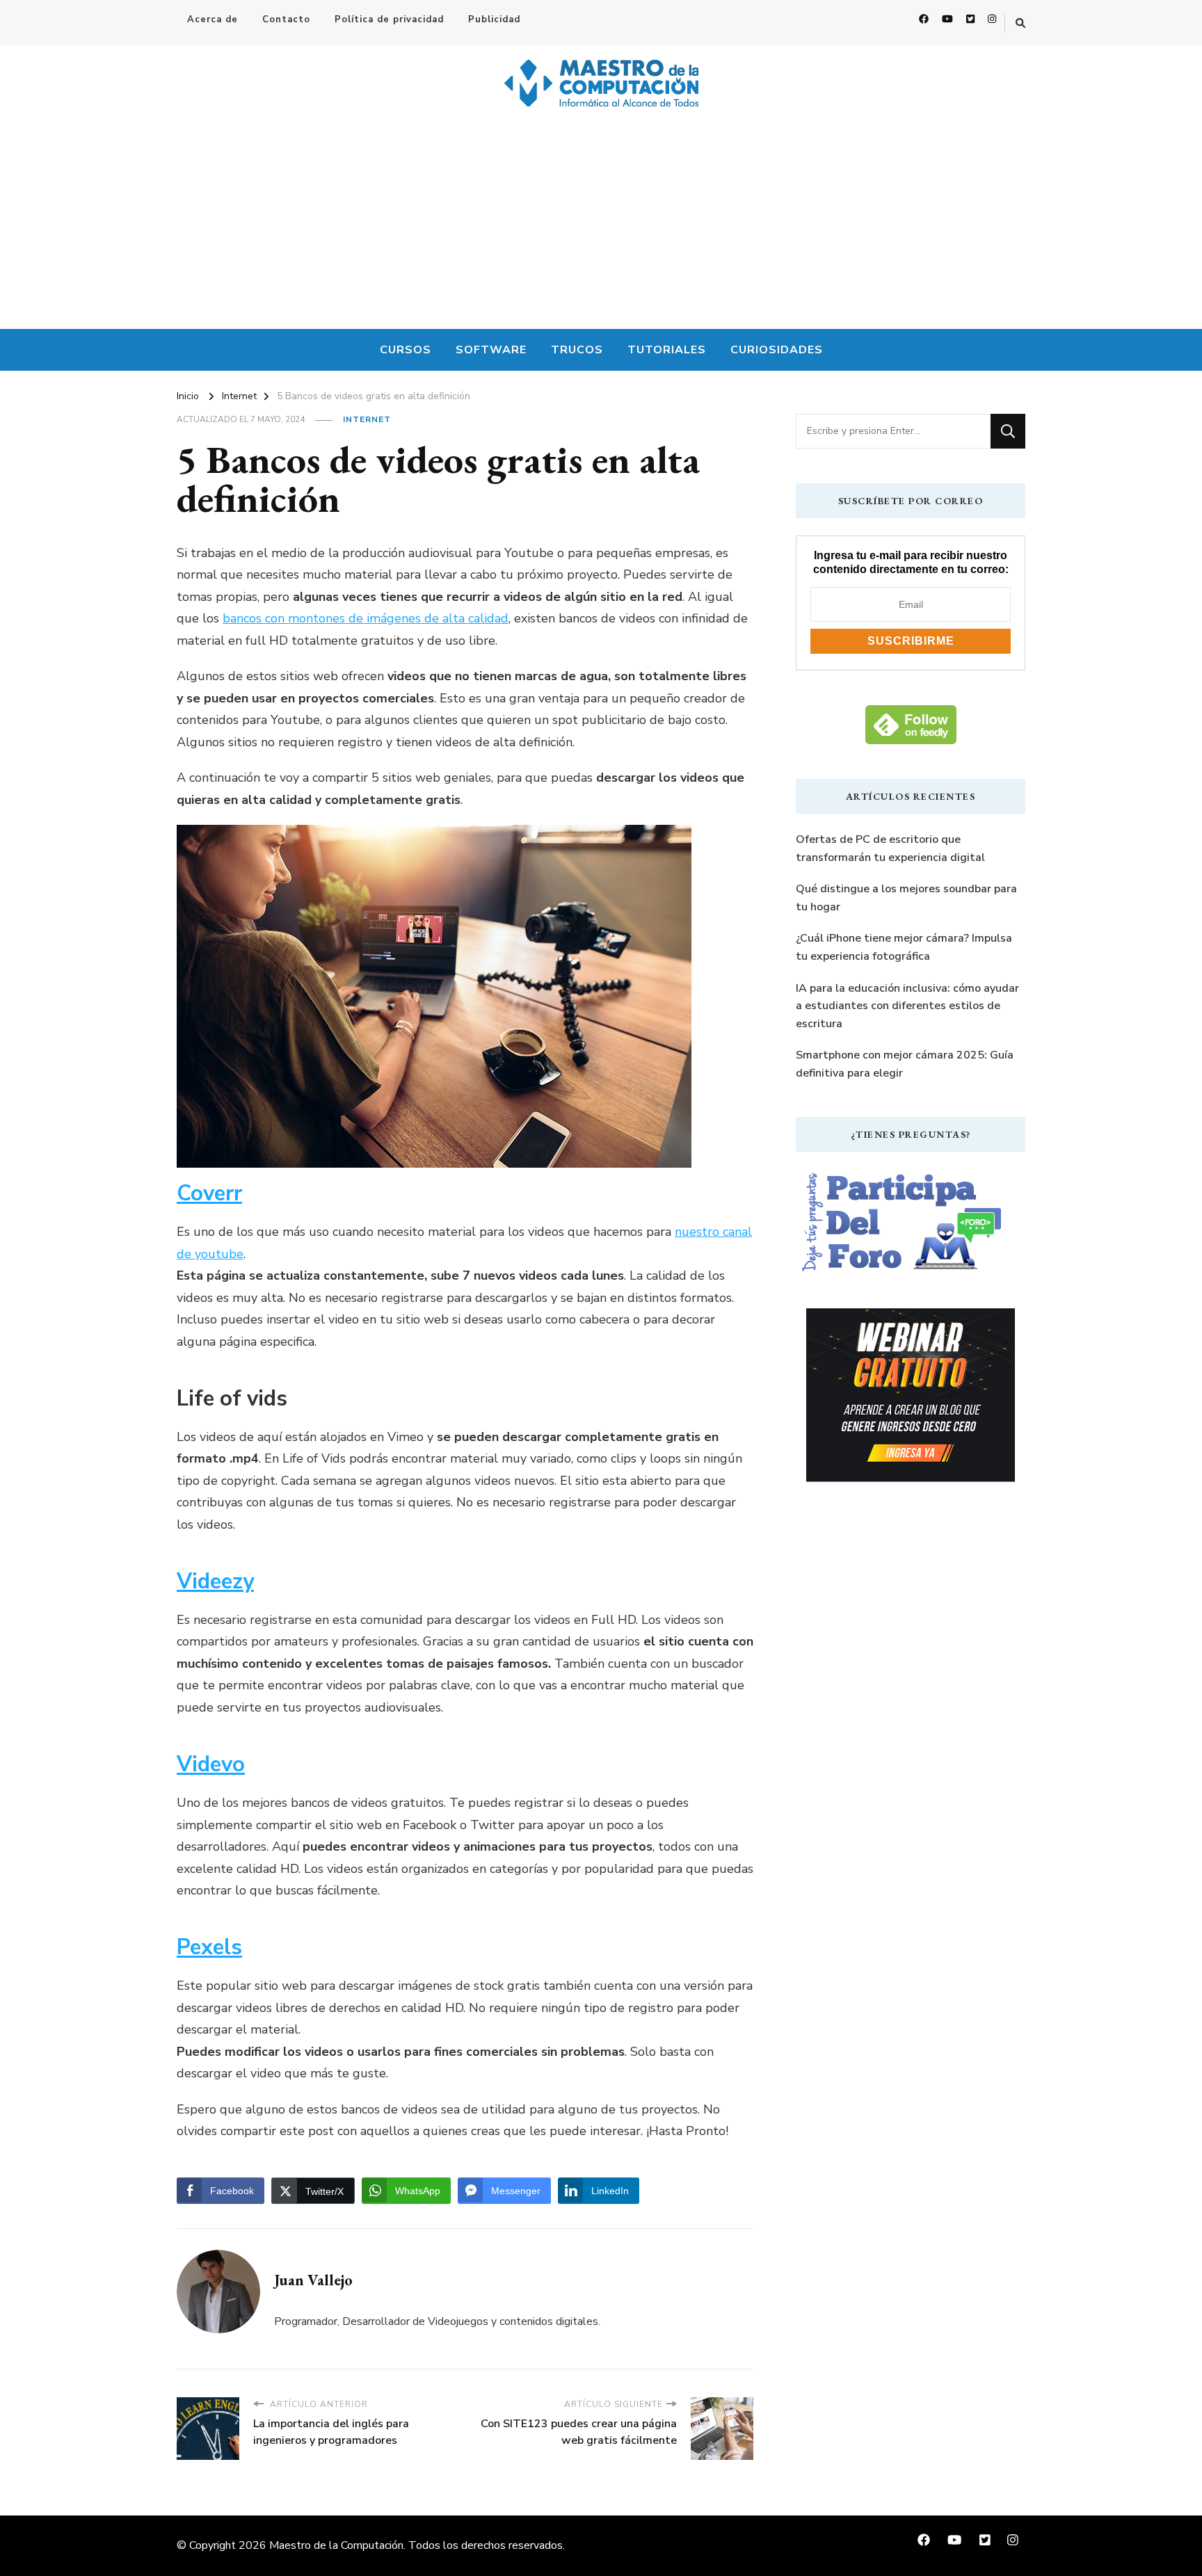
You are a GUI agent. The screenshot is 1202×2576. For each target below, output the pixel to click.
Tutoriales (667, 350)
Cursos (406, 350)
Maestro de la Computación (336, 2545)
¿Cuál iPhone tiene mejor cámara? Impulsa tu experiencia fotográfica (904, 947)
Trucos (577, 350)
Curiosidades (777, 350)
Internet (367, 419)
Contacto (286, 19)
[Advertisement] (601, 225)
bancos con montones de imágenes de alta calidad (366, 618)
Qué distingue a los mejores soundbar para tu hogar (906, 898)
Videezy (215, 1581)
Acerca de (213, 19)
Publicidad (494, 19)
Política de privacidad (389, 19)
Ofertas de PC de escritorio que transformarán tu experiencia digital (890, 848)
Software (491, 350)
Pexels (209, 1947)
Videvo (211, 1764)
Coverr (209, 1193)
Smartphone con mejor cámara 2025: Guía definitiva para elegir (905, 1064)
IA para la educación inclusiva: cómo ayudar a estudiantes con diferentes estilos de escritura (907, 1006)
